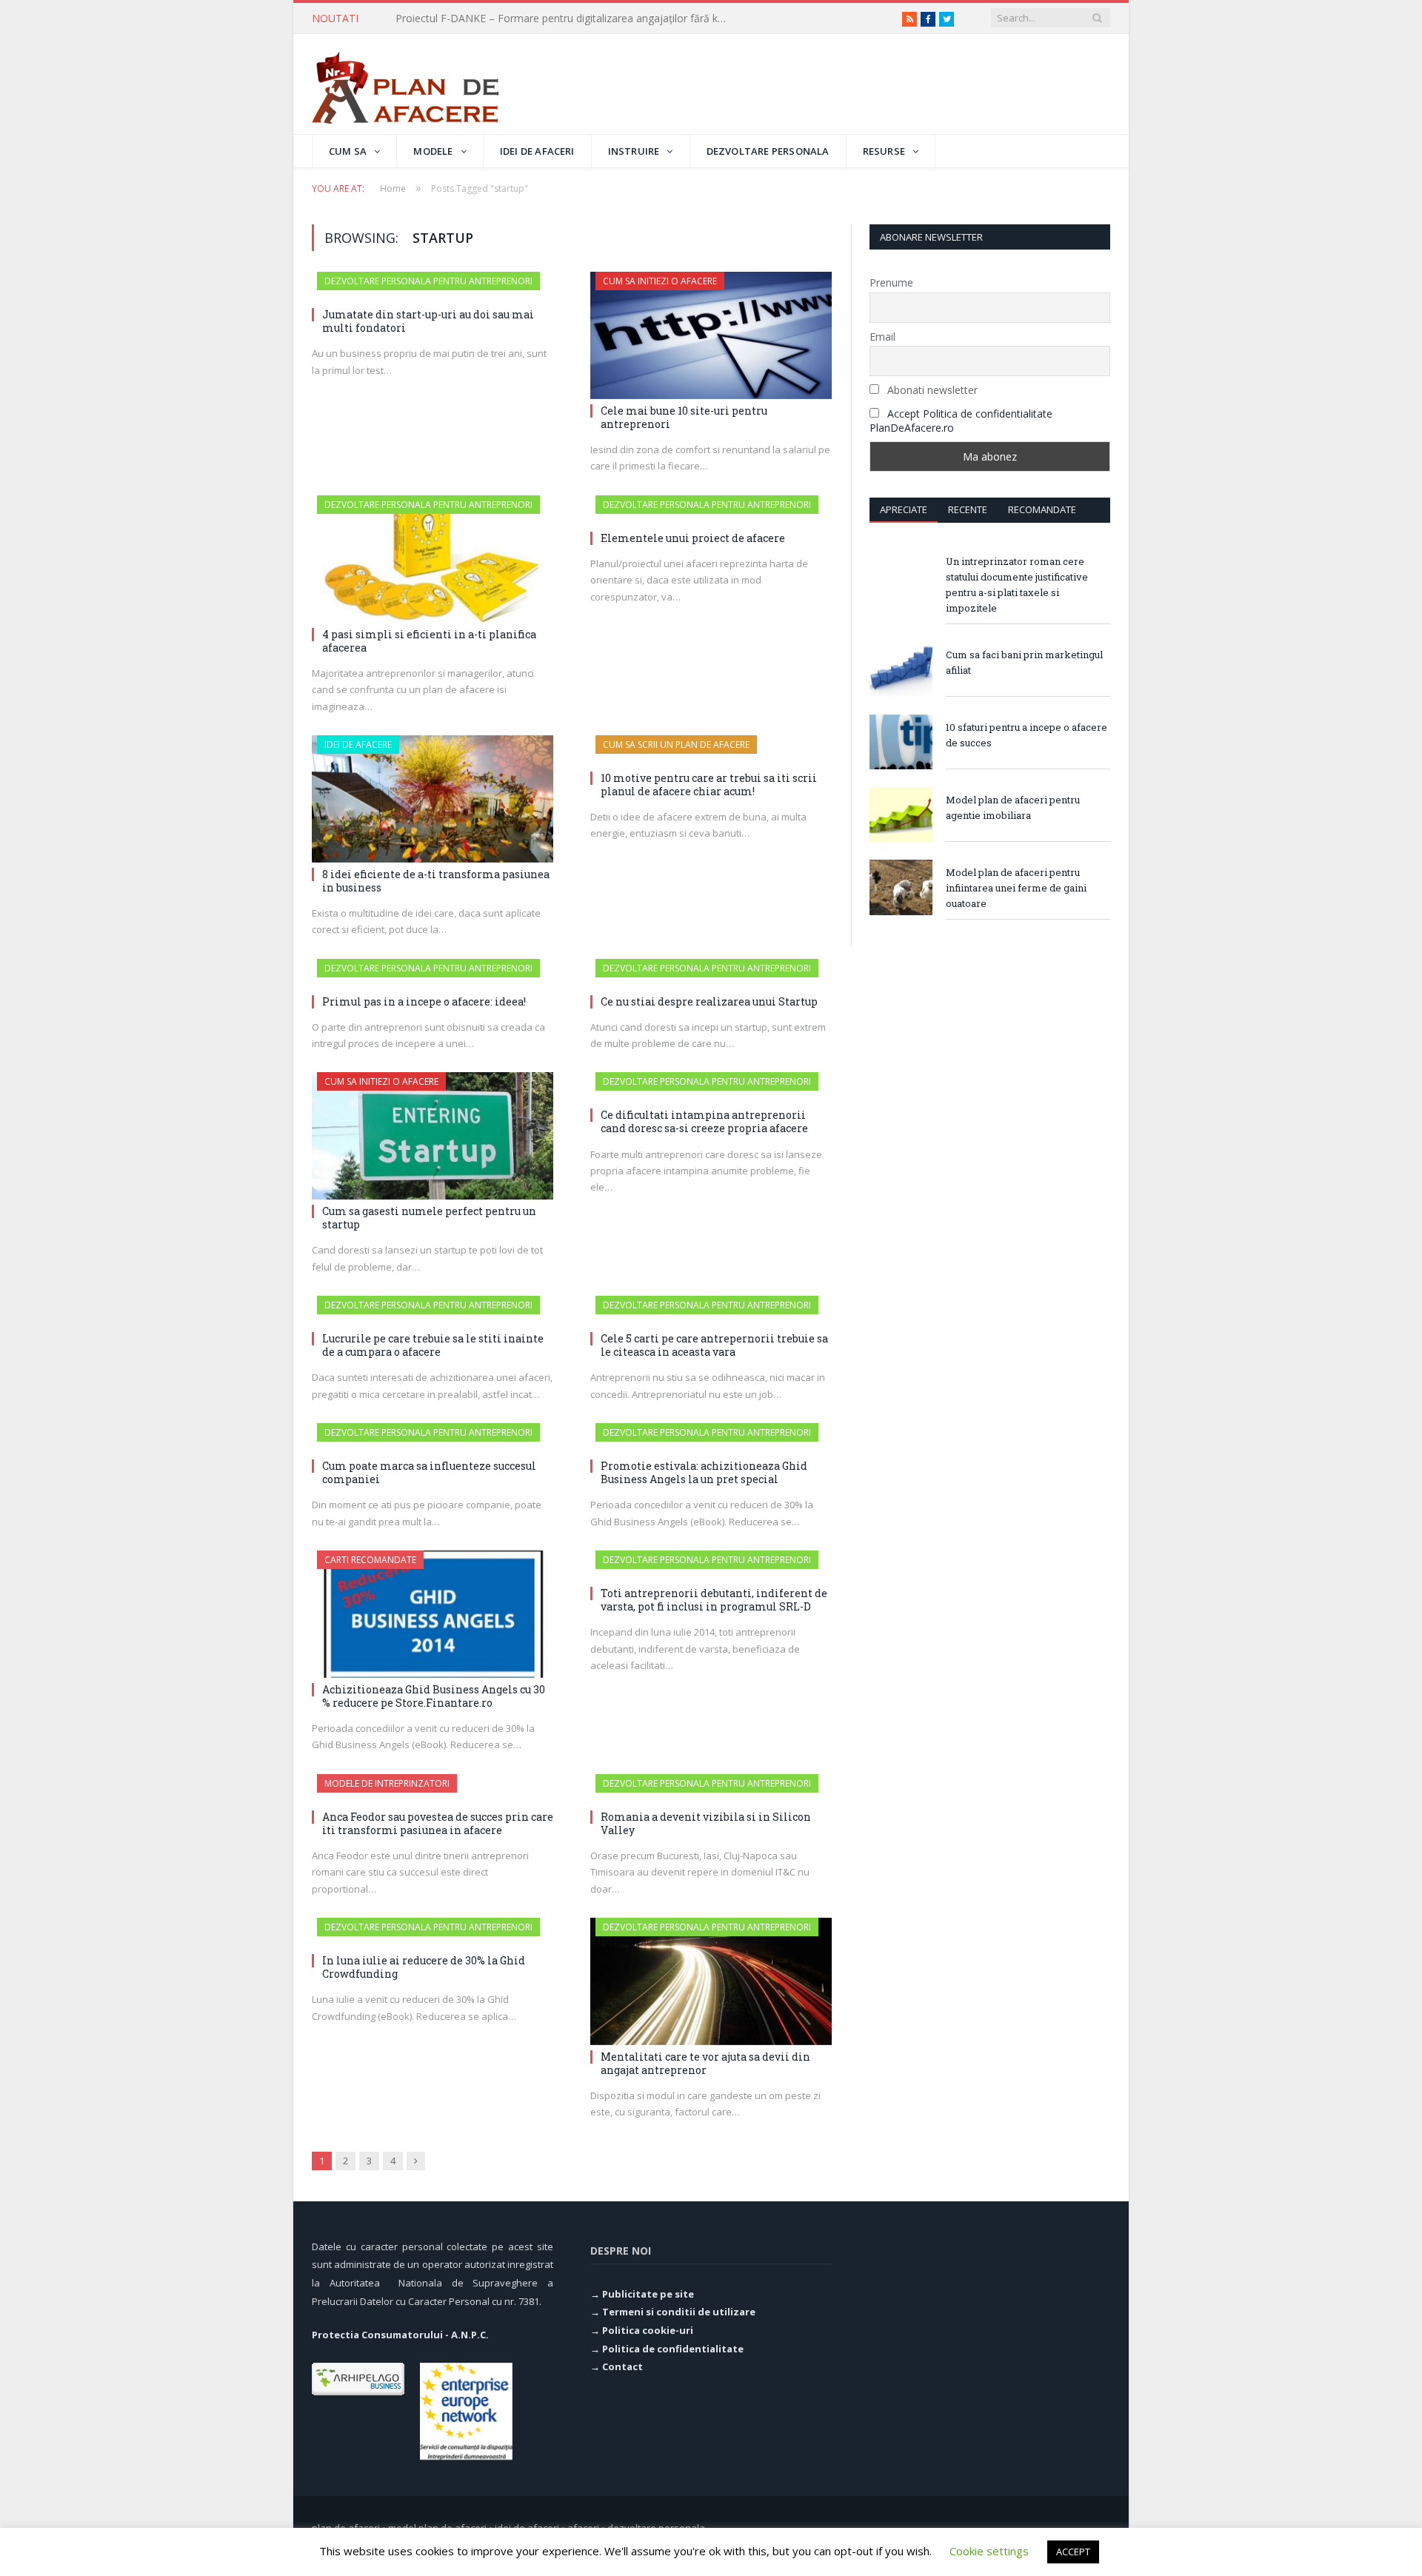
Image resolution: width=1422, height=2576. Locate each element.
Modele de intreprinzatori (387, 1783)
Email (882, 337)
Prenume (891, 282)
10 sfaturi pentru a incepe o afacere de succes (1027, 735)
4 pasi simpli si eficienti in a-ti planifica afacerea (429, 641)
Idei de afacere (358, 745)
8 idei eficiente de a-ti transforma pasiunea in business (436, 881)
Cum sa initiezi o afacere (660, 281)
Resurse (884, 151)
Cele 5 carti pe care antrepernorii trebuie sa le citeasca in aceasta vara (714, 1345)
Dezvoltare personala (768, 151)
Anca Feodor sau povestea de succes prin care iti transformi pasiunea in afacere (438, 1823)
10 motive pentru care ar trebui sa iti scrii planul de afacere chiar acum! (709, 784)
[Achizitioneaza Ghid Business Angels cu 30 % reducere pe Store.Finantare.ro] (433, 1614)
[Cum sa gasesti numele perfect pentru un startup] (433, 1136)
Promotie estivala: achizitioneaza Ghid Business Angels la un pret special (704, 1472)
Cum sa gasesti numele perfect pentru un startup (429, 1218)
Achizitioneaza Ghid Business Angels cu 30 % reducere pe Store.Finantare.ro (434, 1696)
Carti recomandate (370, 1560)
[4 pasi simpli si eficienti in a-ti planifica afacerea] (433, 559)
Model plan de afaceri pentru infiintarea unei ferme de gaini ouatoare (1016, 888)
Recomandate (1042, 509)
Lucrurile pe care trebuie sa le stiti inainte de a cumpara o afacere (433, 1345)
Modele (433, 151)
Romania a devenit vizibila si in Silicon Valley (706, 1823)
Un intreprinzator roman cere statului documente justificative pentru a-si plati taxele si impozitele (1017, 585)
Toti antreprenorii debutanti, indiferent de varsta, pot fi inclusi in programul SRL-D (714, 1600)
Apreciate (904, 509)
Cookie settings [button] (989, 2551)
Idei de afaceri (537, 151)
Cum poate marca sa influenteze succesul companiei (429, 1472)
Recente (968, 509)
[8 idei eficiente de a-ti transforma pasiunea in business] (433, 799)
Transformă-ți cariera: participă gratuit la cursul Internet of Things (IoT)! (566, 19)
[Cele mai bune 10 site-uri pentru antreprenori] (711, 335)
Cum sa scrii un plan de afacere (676, 745)
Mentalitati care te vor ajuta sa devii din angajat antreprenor (705, 2063)
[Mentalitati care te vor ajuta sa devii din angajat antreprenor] (711, 1981)
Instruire (634, 151)
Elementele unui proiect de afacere (693, 538)
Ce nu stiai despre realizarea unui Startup (709, 1001)
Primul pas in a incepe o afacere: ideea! (424, 1001)
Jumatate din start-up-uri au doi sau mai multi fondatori (428, 321)
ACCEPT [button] (1073, 2552)
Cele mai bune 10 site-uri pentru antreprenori (684, 417)
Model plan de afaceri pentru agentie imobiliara (1013, 807)
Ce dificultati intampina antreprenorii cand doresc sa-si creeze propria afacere (704, 1121)
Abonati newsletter (931, 390)
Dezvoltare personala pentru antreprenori (428, 281)
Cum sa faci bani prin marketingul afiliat (1024, 662)
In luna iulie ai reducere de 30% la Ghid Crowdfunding (424, 1967)
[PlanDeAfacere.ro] (405, 84)
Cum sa (348, 151)
